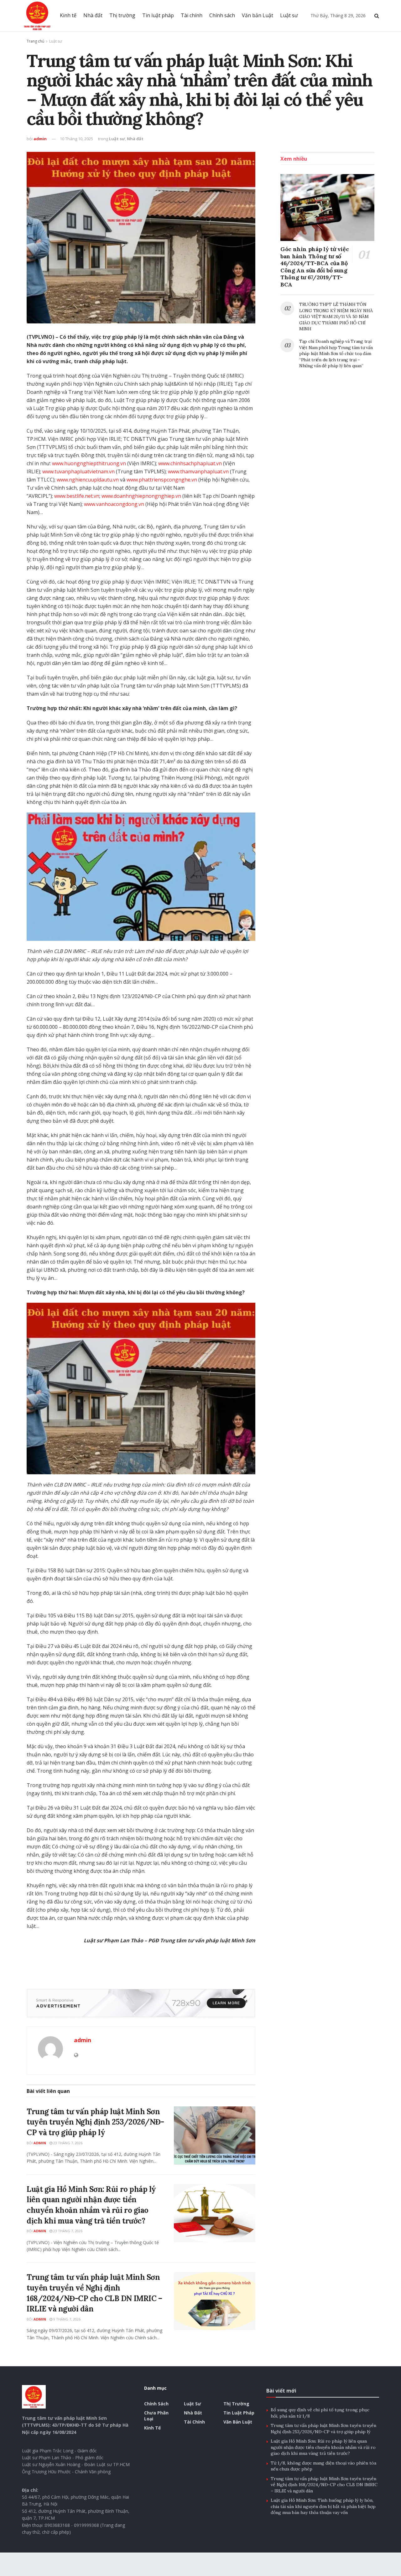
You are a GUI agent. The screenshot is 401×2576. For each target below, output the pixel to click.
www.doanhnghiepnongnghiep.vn (141, 496)
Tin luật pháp (158, 15)
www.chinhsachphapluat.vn (190, 463)
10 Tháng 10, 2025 (76, 139)
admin (40, 139)
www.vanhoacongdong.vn (114, 504)
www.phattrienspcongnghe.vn (162, 480)
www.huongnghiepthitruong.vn (89, 463)
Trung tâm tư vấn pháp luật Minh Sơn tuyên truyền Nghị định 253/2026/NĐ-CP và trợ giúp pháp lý (95, 2122)
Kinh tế (68, 15)
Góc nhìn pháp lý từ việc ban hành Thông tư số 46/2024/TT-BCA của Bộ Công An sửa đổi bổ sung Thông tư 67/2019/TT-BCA (315, 267)
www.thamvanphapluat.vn (198, 471)
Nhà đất (93, 15)
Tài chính (192, 15)
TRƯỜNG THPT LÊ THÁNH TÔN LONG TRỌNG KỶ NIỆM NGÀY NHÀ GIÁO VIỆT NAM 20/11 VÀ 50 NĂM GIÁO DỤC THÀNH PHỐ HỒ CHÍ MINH (336, 317)
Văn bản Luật (258, 15)
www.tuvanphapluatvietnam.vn (78, 471)
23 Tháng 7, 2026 (67, 2143)
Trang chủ (35, 41)
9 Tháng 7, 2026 (66, 2319)
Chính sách (222, 15)
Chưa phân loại (156, 2416)
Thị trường (122, 15)
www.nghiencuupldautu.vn (88, 480)
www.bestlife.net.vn (77, 496)
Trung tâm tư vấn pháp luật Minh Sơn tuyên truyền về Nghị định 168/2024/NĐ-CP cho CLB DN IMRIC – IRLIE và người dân (324, 2485)
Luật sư (289, 15)
